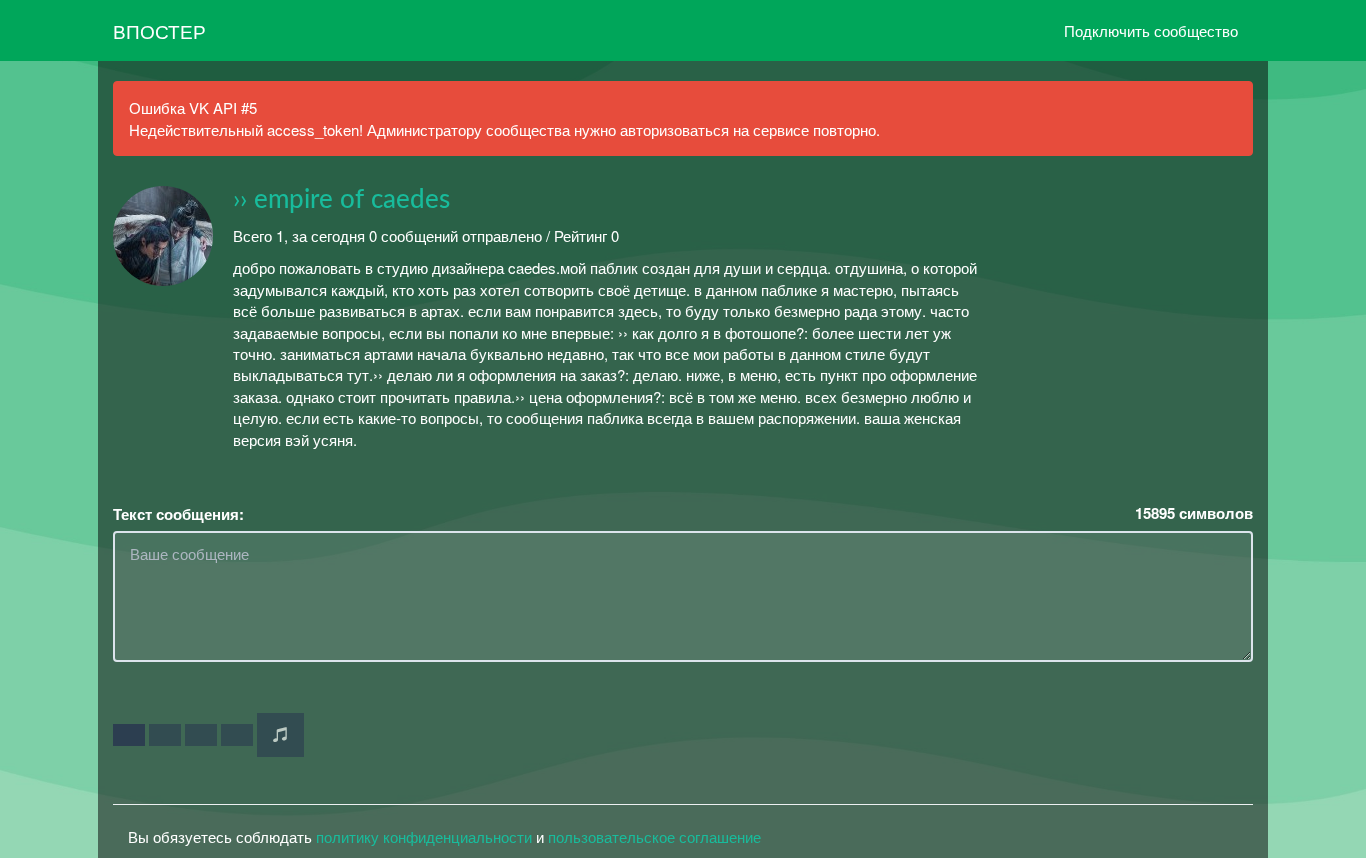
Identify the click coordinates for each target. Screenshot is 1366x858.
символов (1194, 513)
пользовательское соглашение (654, 836)
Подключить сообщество (1151, 30)
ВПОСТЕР (159, 30)
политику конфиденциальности (424, 836)
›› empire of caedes (341, 200)
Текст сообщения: (178, 514)
